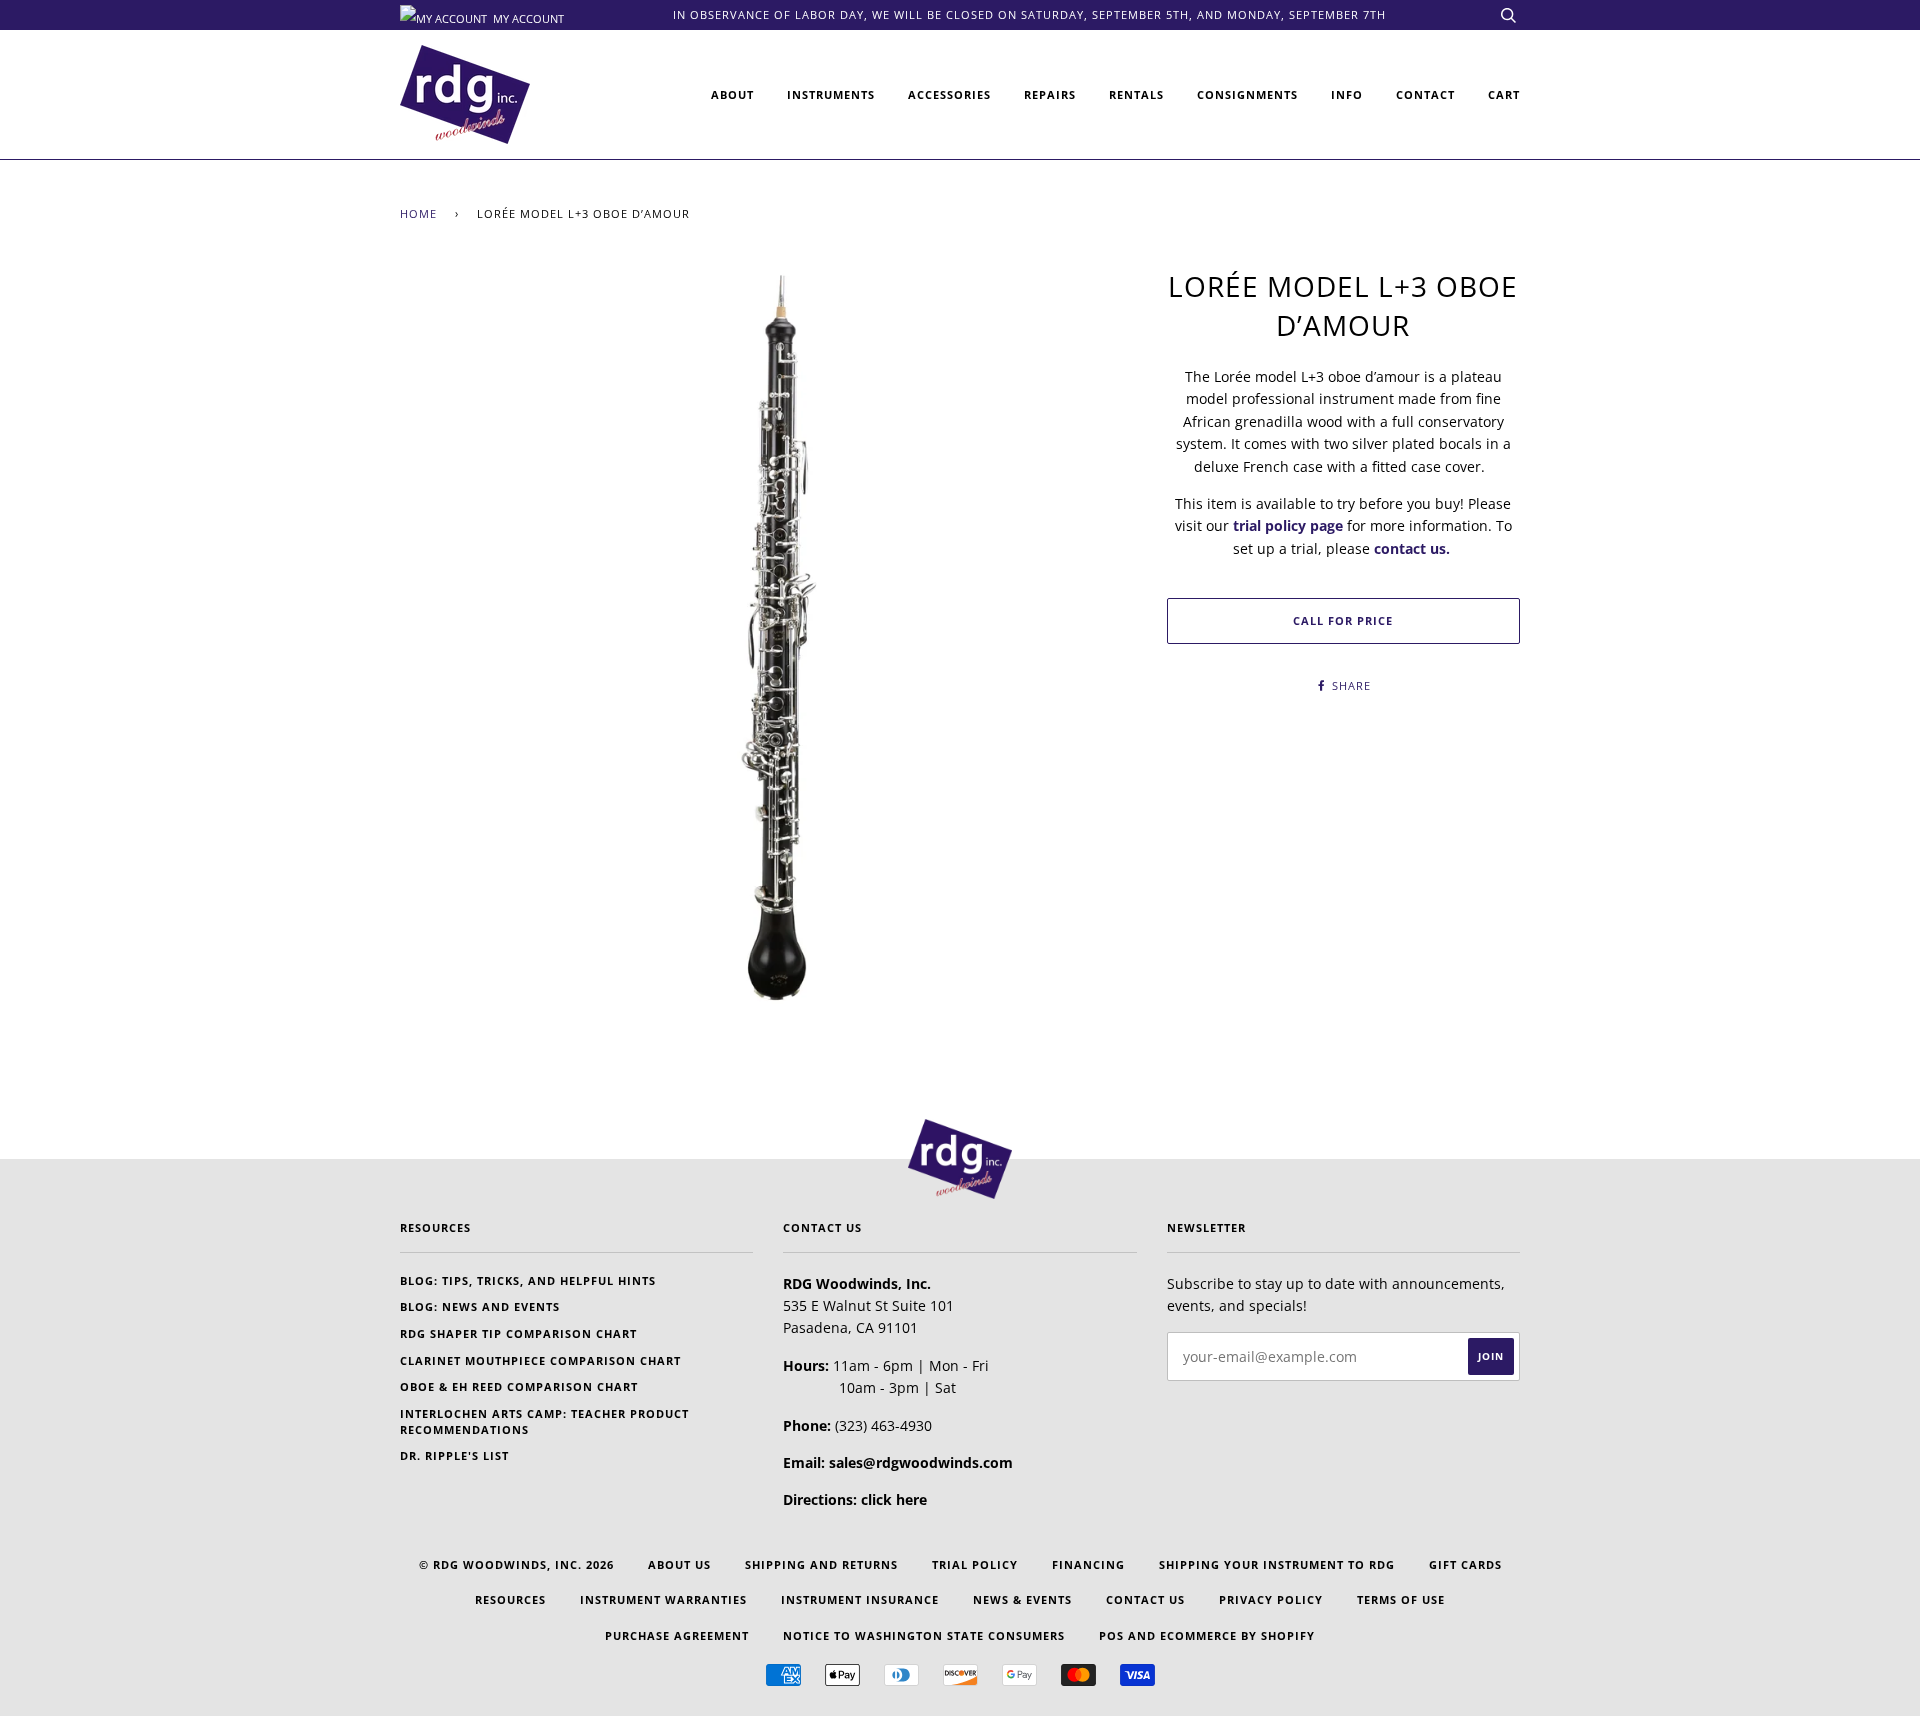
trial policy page (1288, 525)
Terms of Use (1401, 1599)
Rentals (1136, 94)
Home (418, 213)
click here (894, 1499)
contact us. (1412, 548)
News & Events (1022, 1599)
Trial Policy (975, 1564)
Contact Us (1145, 1599)
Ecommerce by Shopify (1237, 1635)
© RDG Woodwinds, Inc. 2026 (516, 1564)
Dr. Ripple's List (454, 1455)
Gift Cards (1465, 1564)
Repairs (1050, 94)
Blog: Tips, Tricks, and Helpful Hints (528, 1280)
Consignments (1247, 94)
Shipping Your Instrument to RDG (1277, 1564)
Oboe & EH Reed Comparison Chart (519, 1386)
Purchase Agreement (677, 1635)
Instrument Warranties (663, 1599)
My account (527, 17)
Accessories (949, 94)
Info (1347, 94)
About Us (679, 1564)
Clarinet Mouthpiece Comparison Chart (540, 1360)
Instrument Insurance (860, 1599)
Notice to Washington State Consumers (924, 1635)
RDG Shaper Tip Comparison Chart (518, 1333)
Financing (1088, 1564)
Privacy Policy (1271, 1599)
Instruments (831, 94)
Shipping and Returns (821, 1564)
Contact (1425, 94)
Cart (1504, 94)
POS (1111, 1635)
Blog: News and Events (480, 1306)
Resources (510, 1599)
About (732, 94)
